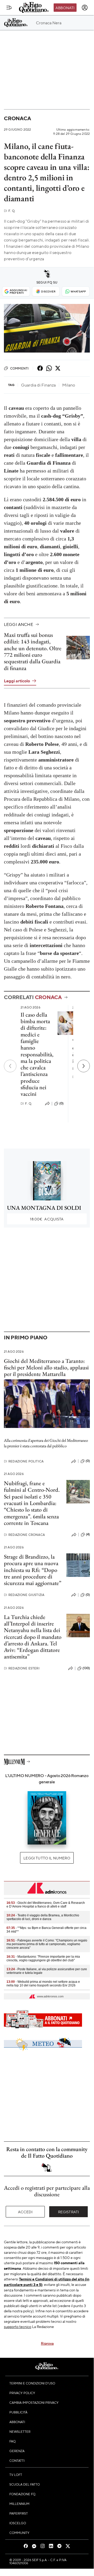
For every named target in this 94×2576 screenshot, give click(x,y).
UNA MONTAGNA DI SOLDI (44, 1208)
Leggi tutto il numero (47, 1858)
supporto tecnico (18, 2326)
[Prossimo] (84, 1066)
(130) (86, 1668)
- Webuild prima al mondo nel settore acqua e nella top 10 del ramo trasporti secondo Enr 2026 (43, 1984)
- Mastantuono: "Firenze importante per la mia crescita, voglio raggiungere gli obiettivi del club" (43, 1958)
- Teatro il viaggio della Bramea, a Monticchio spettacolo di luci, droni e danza (43, 1917)
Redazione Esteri (22, 1668)
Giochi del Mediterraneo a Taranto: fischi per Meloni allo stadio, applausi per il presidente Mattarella (46, 1368)
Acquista (47, 1219)
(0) (61, 1103)
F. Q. (10, 211)
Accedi (25, 2212)
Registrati (69, 2212)
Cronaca (17, 118)
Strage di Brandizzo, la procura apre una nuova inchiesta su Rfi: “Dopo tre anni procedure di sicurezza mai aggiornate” (33, 1570)
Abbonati (65, 8)
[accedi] (85, 8)
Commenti (19, 368)
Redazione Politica (24, 1461)
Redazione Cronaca (24, 1535)
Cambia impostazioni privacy (34, 2402)
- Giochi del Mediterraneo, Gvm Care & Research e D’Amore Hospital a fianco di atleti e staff (46, 1905)
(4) (88, 1534)
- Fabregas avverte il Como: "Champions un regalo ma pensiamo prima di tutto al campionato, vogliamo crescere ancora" (47, 1944)
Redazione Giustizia (24, 1595)
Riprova (47, 2343)
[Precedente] (10, 1066)
